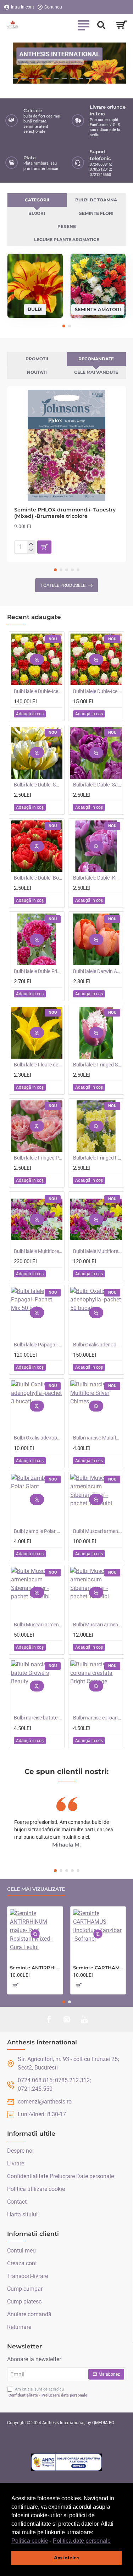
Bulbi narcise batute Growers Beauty (38, 1718)
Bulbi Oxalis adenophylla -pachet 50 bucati (97, 1345)
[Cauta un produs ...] (101, 25)
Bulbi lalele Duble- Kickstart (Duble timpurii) (97, 878)
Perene (67, 226)
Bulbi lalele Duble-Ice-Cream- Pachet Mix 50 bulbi (38, 691)
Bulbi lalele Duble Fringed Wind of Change (38, 971)
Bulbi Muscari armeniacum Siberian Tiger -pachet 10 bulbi (97, 1625)
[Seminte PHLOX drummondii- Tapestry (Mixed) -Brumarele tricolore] (66, 445)
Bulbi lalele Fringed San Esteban (97, 1065)
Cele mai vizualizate (36, 1889)
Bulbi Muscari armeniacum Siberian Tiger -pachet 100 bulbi (97, 1531)
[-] (31, 550)
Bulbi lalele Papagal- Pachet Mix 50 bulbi (38, 1345)
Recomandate (96, 359)
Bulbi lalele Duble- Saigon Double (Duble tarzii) (97, 785)
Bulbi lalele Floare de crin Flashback (38, 1065)
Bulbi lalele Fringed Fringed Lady (97, 1158)
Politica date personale (82, 2541)
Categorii (37, 200)
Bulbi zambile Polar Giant (38, 1531)
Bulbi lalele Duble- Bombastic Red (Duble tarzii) (38, 878)
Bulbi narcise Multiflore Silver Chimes (97, 1438)
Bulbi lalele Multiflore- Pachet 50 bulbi (97, 1251)
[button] (113, 2541)
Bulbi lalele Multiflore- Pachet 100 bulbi (38, 1251)
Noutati (37, 372)
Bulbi (35, 309)
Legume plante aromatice (67, 239)
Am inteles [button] (67, 2558)
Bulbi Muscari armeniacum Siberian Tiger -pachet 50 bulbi (38, 1625)
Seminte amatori (98, 309)
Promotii (37, 359)
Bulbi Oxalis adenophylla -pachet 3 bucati (38, 1438)
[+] (31, 544)
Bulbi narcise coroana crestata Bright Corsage (97, 1718)
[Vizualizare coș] (121, 25)
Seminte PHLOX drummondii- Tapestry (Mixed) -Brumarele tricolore (65, 513)
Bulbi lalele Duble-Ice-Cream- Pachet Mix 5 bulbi (97, 691)
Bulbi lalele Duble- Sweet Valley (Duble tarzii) (38, 785)
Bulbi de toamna (96, 200)
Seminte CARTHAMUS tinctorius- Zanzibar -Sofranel (98, 1968)
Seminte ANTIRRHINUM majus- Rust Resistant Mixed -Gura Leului (35, 1968)
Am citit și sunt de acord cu (48, 2392)
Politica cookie (30, 2541)
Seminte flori (96, 213)
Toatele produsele (63, 585)
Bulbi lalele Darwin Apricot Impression (97, 971)
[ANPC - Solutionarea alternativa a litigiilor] (67, 2462)
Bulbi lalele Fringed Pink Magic (38, 1158)
